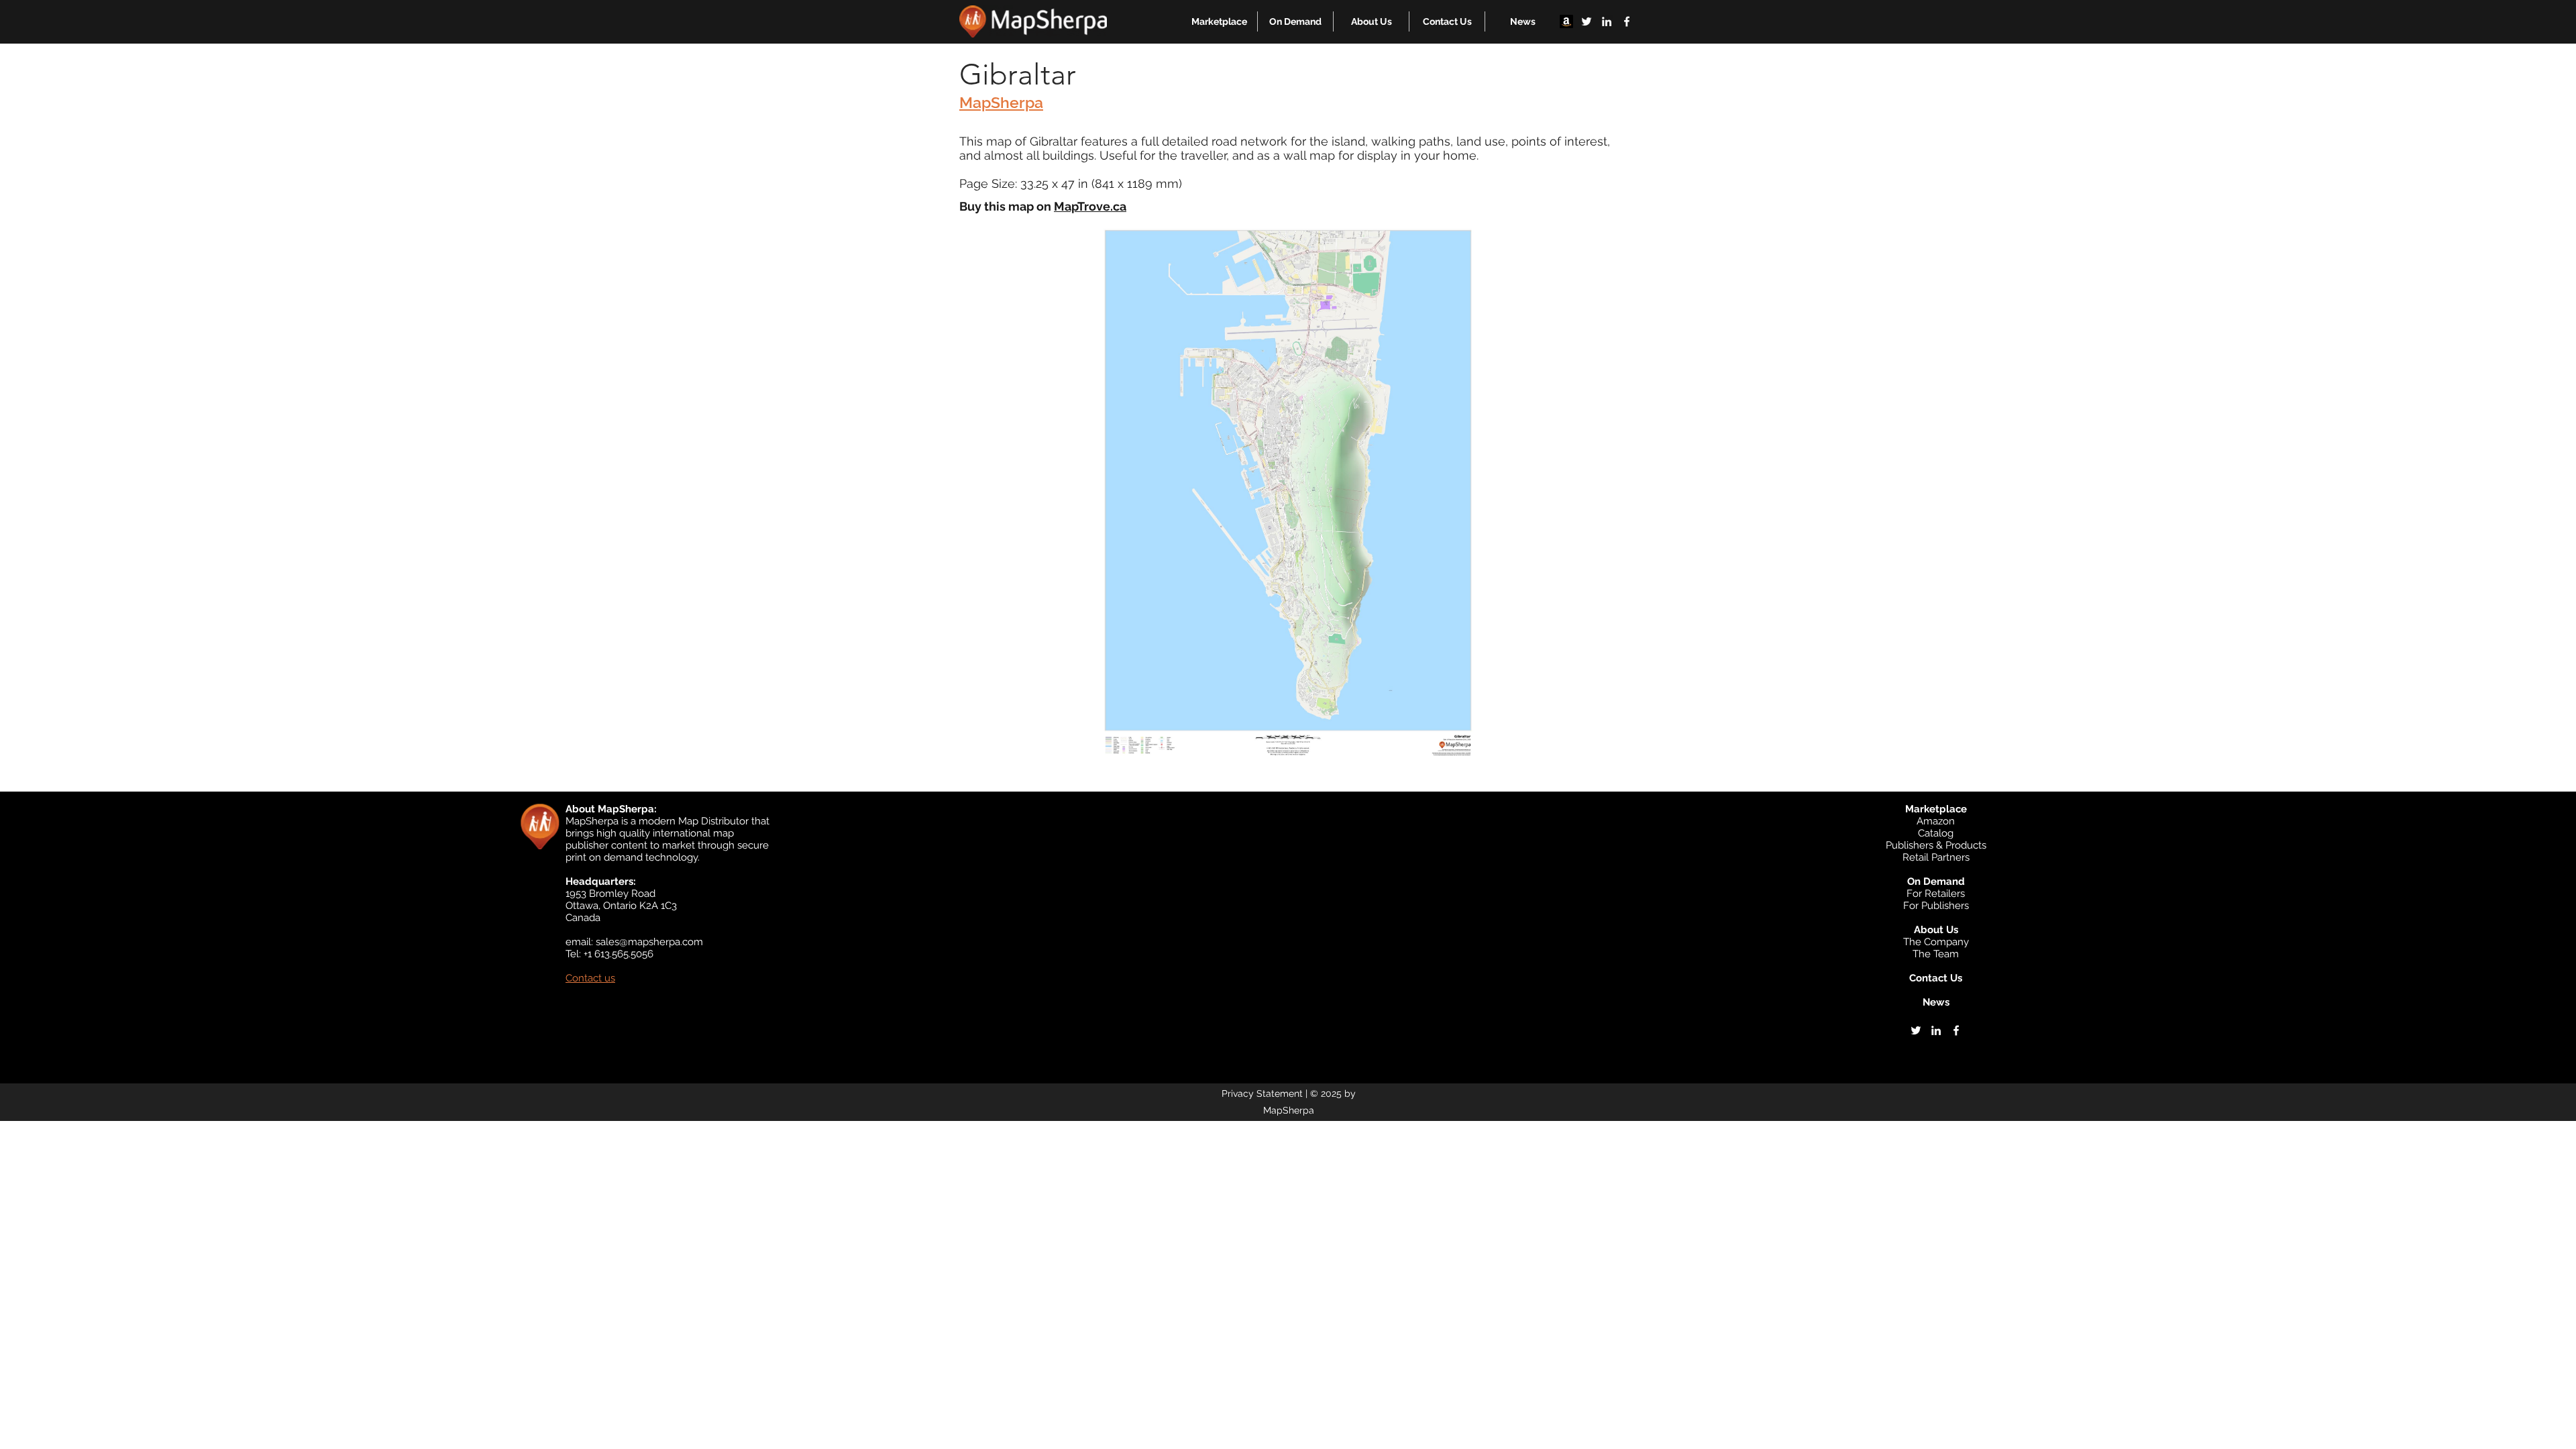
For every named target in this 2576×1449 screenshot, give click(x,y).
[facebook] (1627, 21)
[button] (1219, 21)
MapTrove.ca (1090, 206)
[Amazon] (1566, 21)
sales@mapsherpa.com (649, 942)
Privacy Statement (1262, 1093)
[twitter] (1587, 21)
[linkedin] (1607, 21)
